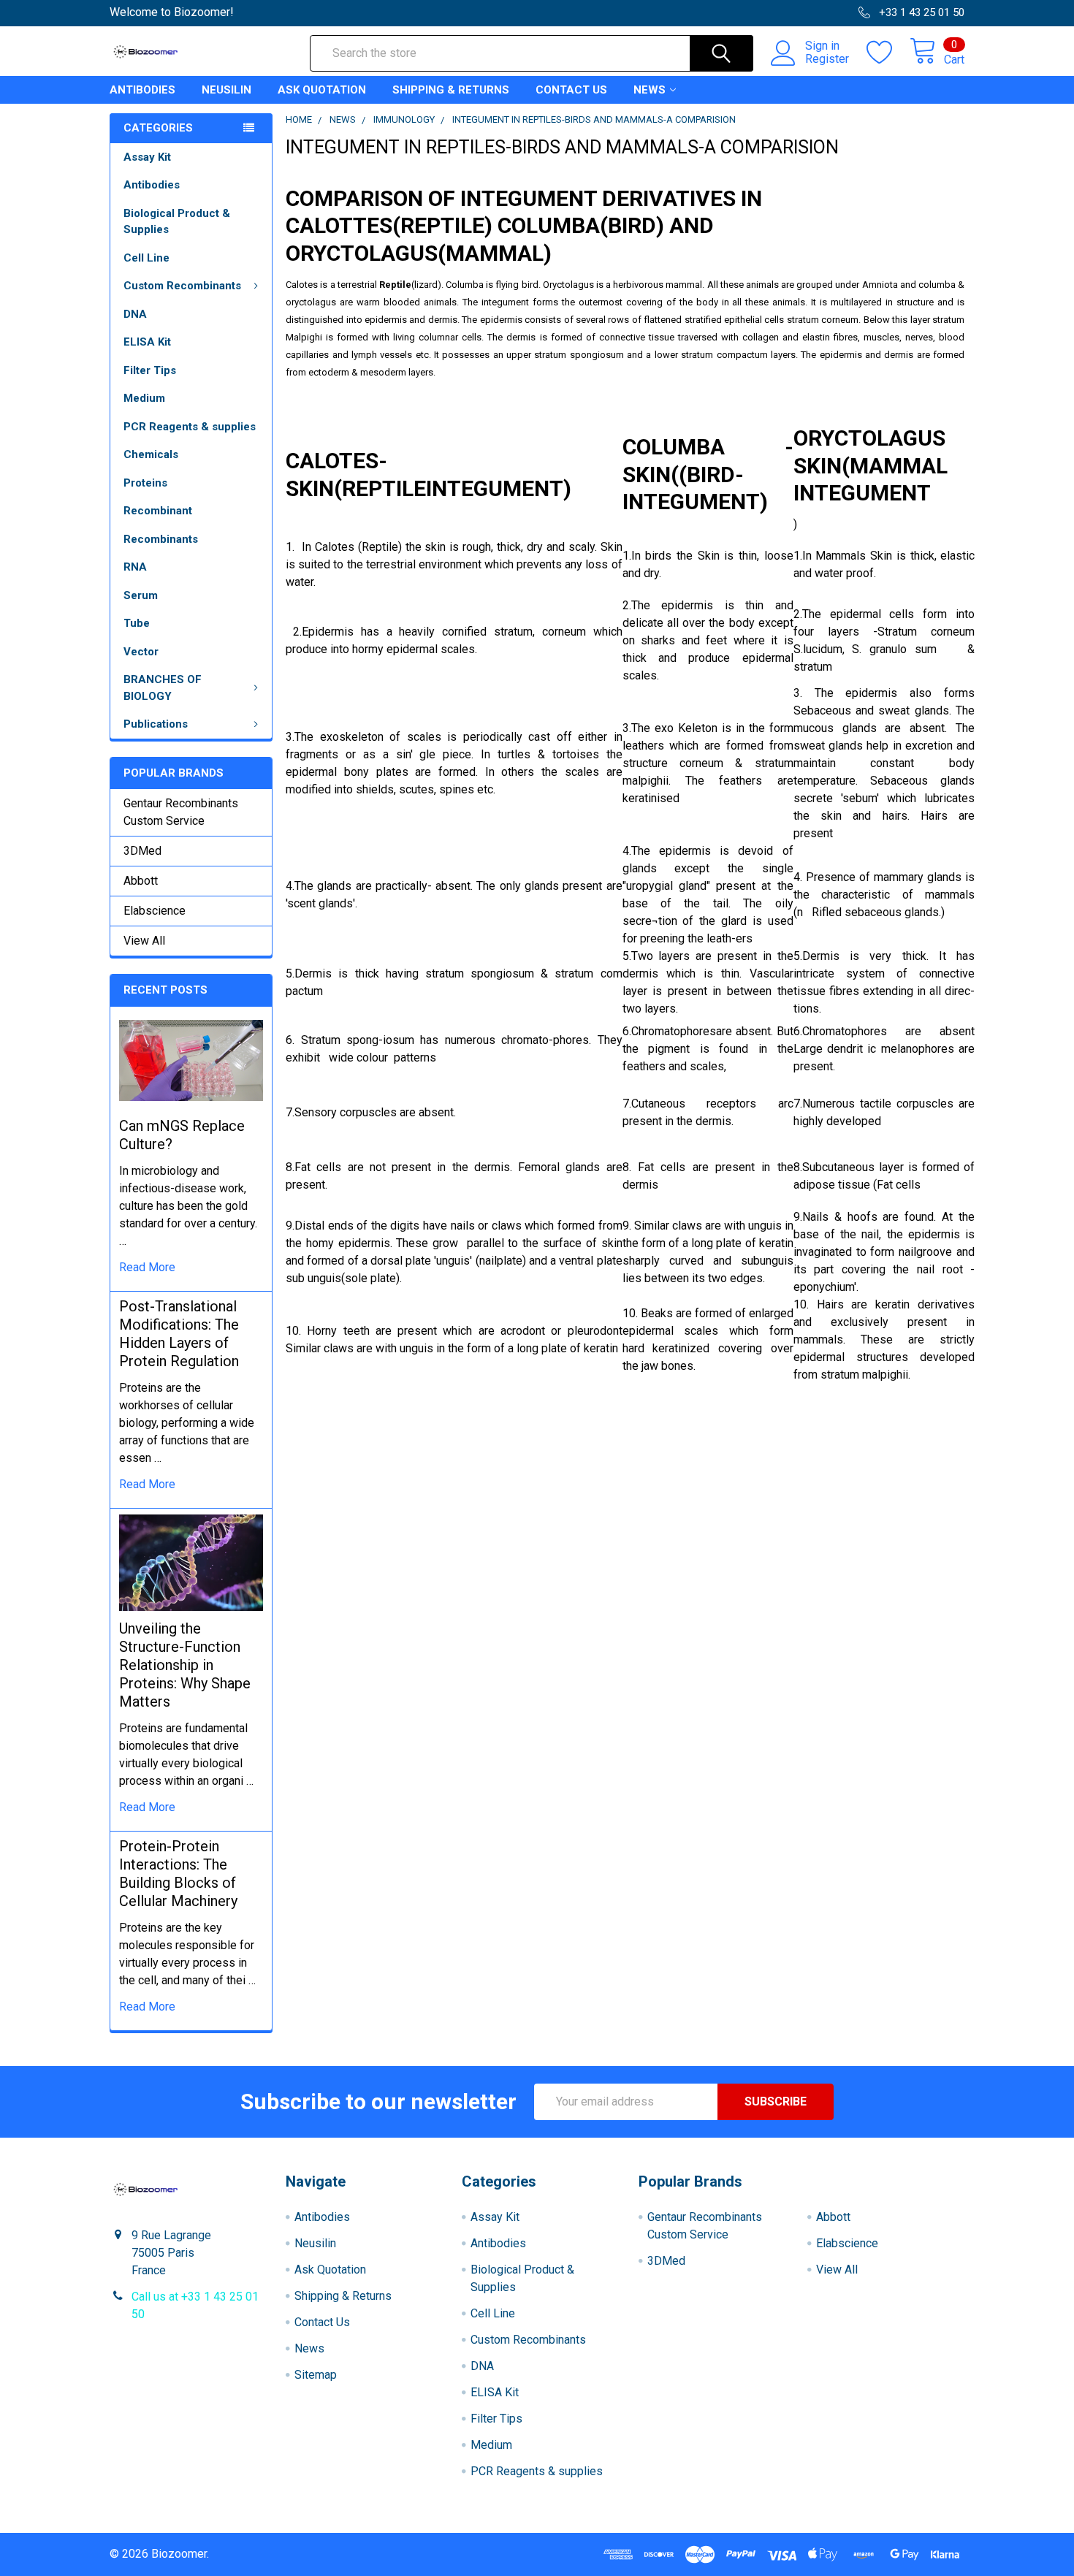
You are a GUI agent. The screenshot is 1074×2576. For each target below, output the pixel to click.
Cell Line (146, 258)
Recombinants (161, 539)
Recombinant (158, 511)
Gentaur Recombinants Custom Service (181, 812)
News (650, 90)
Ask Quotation (322, 90)
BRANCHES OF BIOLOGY (163, 688)
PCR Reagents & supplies (190, 427)
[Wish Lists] (888, 53)
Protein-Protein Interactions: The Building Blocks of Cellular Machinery (178, 1874)
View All (144, 941)
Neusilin (226, 90)
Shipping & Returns (451, 90)
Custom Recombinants (182, 286)
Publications (156, 724)
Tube (137, 623)
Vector (141, 652)
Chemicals (151, 454)
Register (827, 59)
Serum (141, 595)
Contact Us (571, 90)
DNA (135, 314)
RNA (135, 567)
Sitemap (316, 2375)
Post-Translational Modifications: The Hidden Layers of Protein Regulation (179, 1334)
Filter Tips (150, 370)
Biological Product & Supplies (177, 222)
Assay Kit (147, 157)
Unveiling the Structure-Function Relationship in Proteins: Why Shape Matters (185, 1665)
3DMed (142, 851)
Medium (144, 398)
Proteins (145, 483)
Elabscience (155, 911)
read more (147, 1267)
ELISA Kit (147, 342)
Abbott (141, 881)
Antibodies (142, 90)
